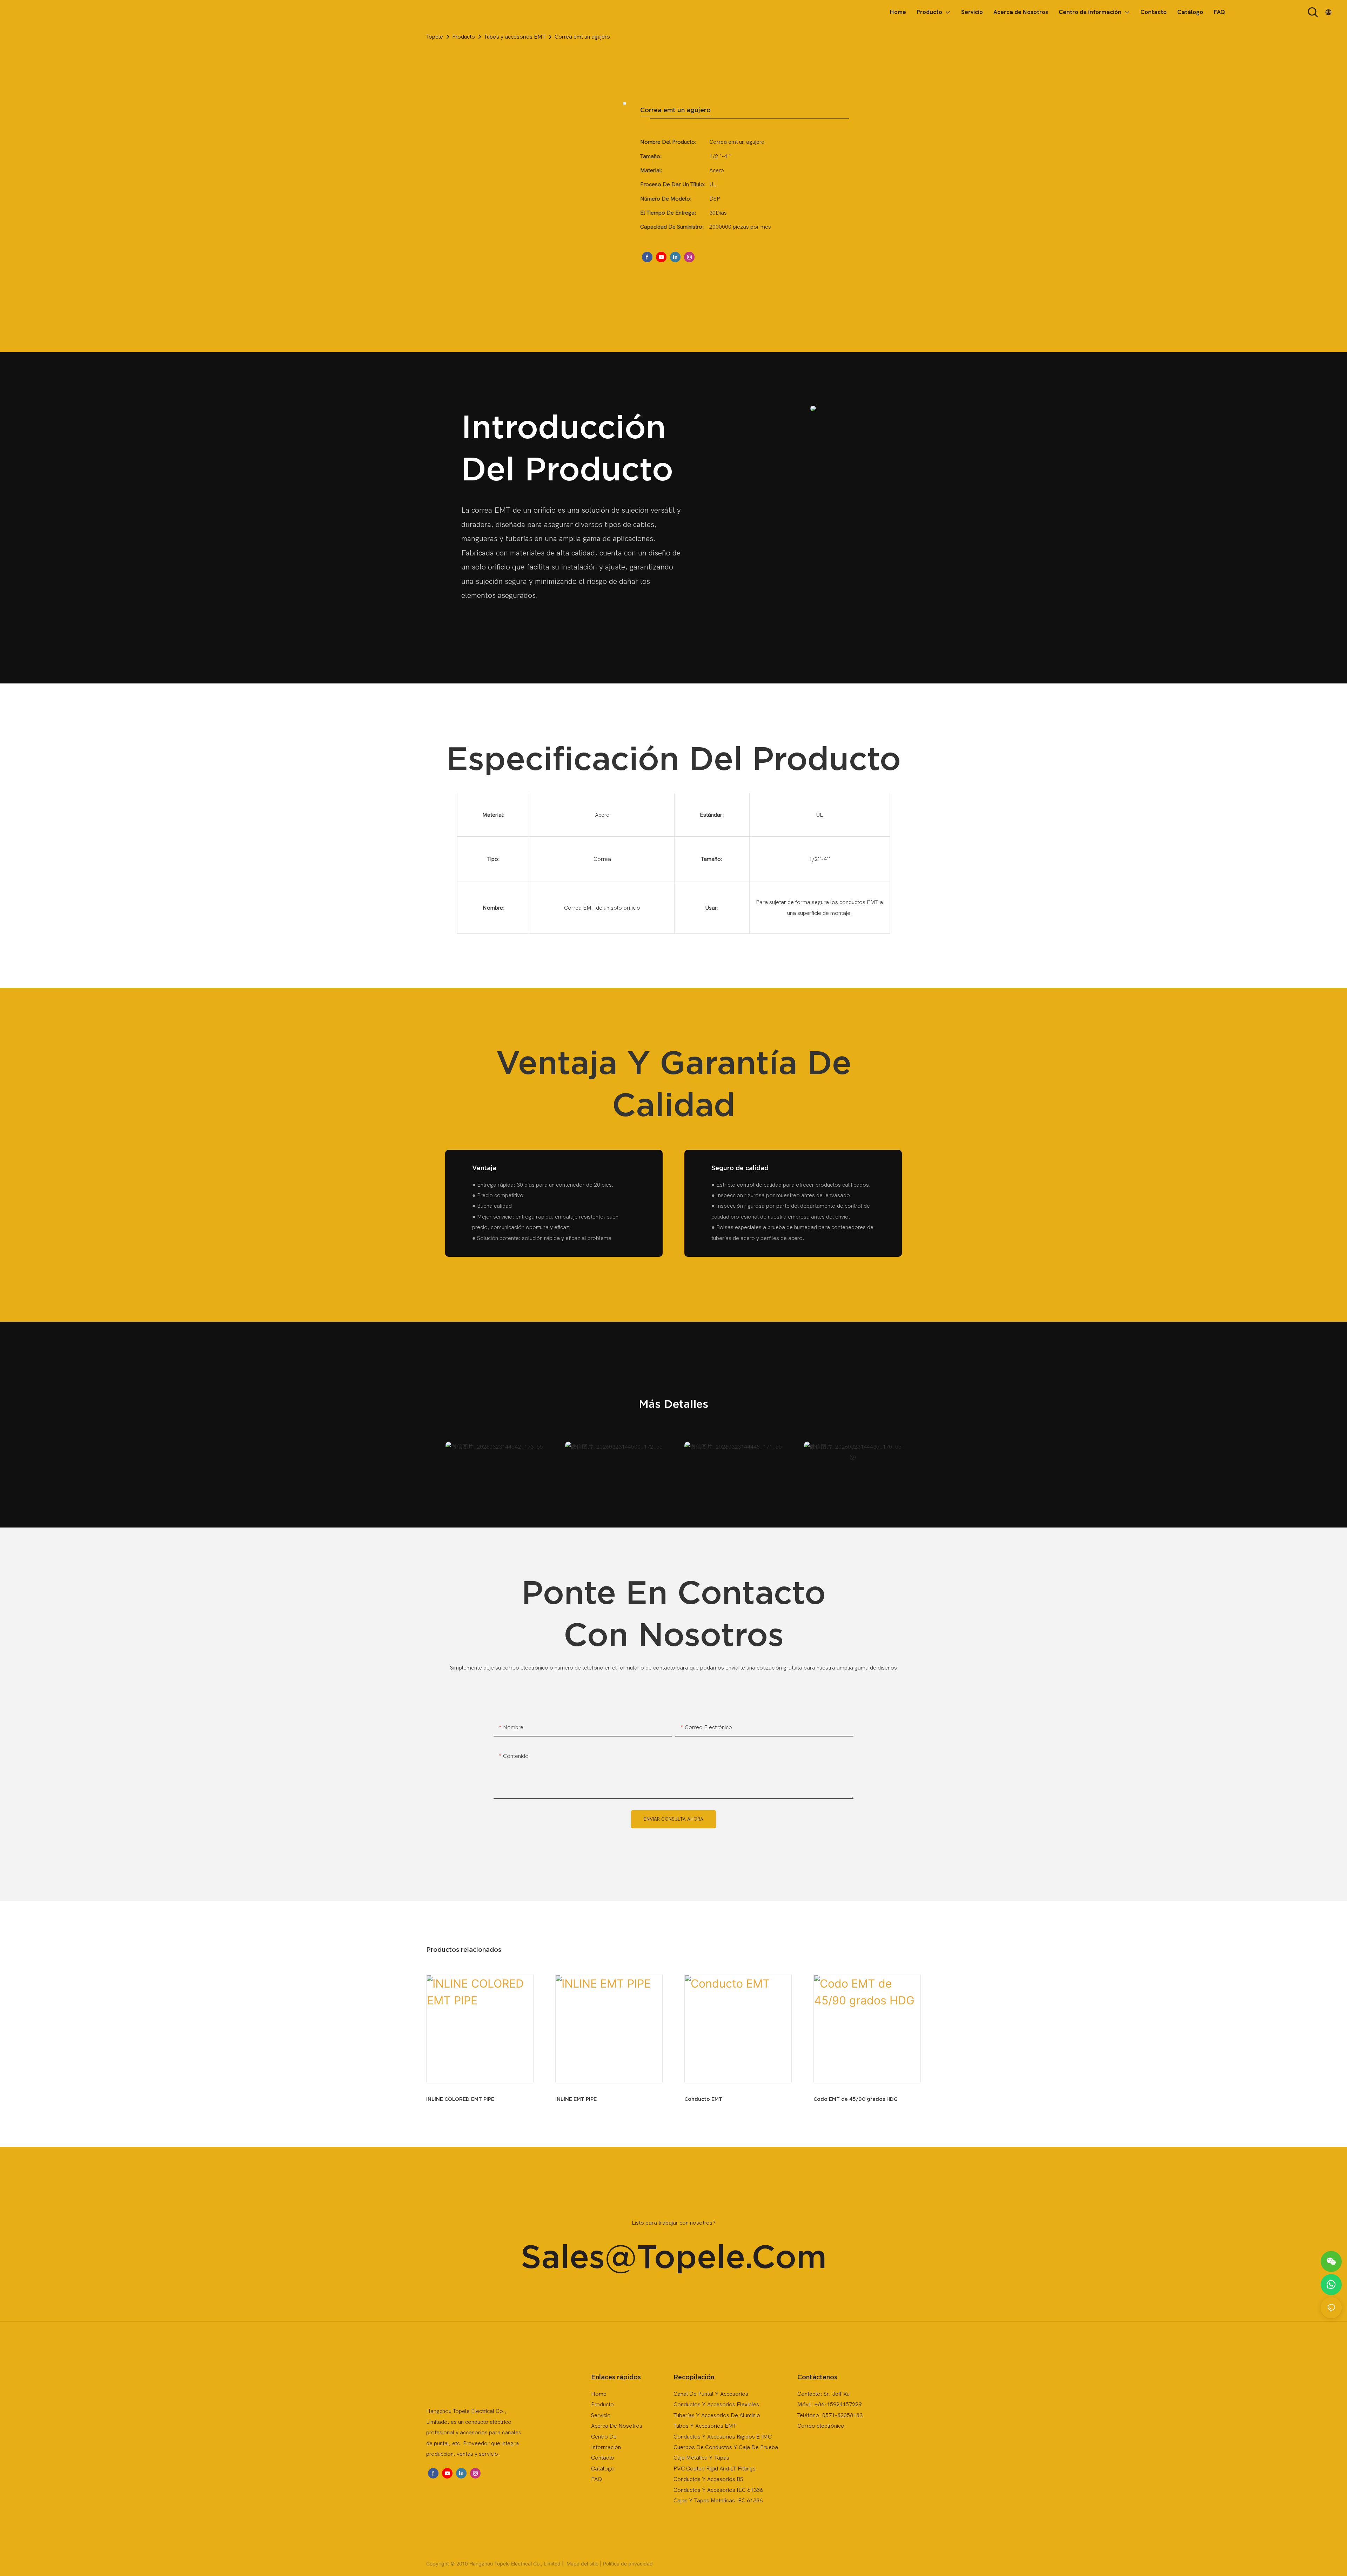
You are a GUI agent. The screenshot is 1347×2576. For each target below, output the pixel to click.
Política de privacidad (628, 2564)
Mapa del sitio (582, 2564)
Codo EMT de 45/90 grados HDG (856, 2099)
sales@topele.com (674, 2256)
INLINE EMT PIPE (576, 2099)
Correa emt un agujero (582, 37)
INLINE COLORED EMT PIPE (460, 2099)
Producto (464, 37)
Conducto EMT (703, 2099)
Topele (435, 37)
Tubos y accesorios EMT (515, 37)
